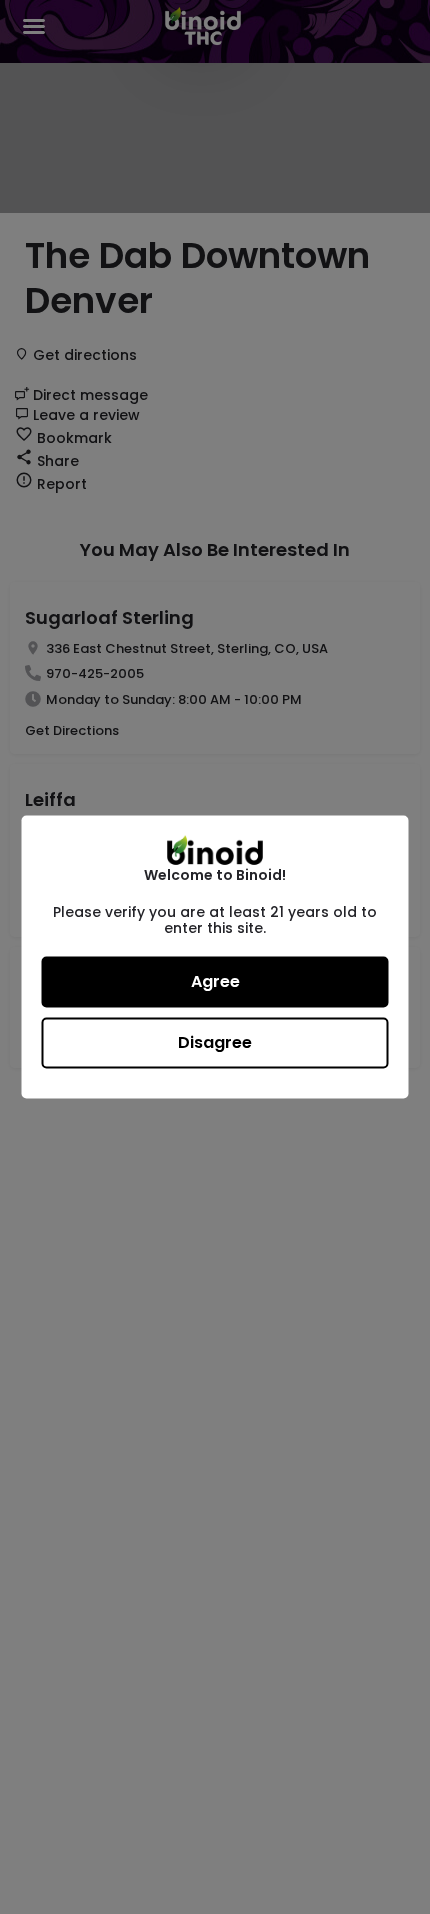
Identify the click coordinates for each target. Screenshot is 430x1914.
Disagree (215, 1042)
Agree (215, 981)
